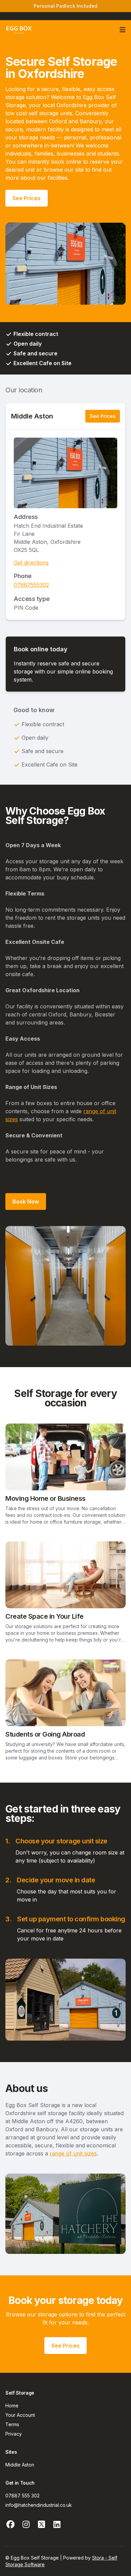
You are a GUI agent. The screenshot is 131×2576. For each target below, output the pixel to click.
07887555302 (31, 585)
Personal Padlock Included (65, 6)
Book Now (26, 1202)
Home (12, 2406)
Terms (12, 2424)
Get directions (31, 563)
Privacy (14, 2434)
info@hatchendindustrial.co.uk (39, 2505)
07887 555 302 (23, 2496)
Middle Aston (32, 416)
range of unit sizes (73, 2153)
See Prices (27, 198)
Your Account (20, 2415)
